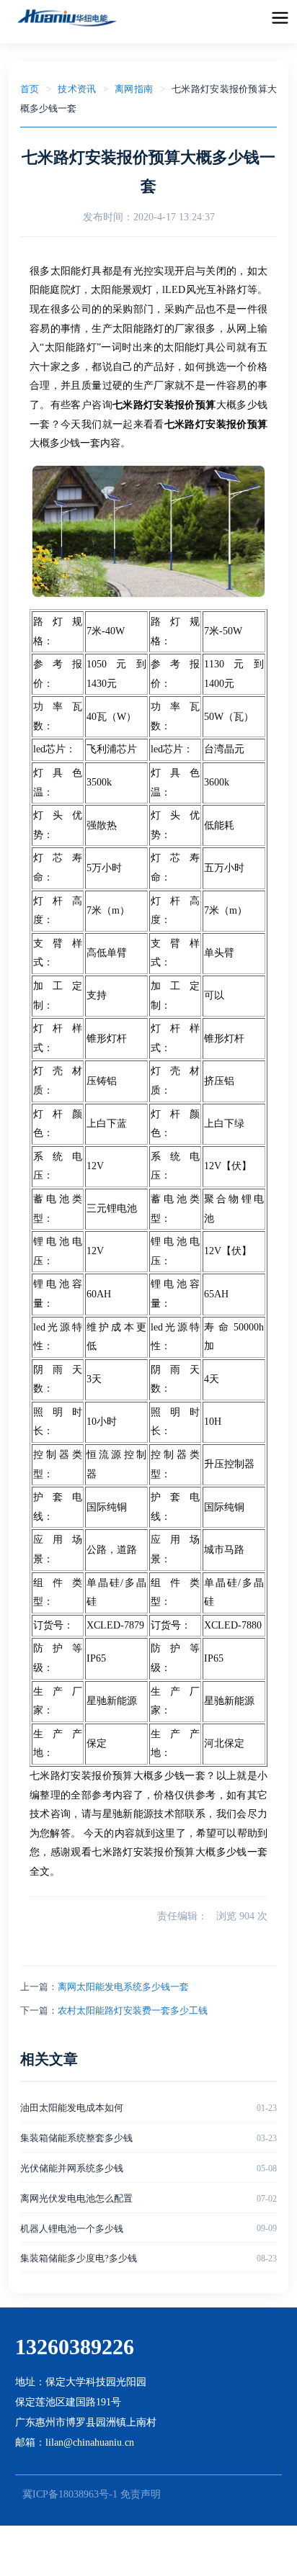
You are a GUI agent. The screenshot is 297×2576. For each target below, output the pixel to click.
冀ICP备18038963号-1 (70, 2494)
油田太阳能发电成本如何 (72, 2108)
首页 (30, 89)
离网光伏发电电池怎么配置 (76, 2198)
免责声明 (141, 2494)
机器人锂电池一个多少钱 (72, 2229)
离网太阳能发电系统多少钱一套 (123, 1987)
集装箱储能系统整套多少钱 (76, 2138)
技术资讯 (77, 89)
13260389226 (75, 2347)
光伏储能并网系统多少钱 (72, 2168)
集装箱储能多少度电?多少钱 (79, 2258)
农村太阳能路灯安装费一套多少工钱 (133, 2010)
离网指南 (134, 89)
